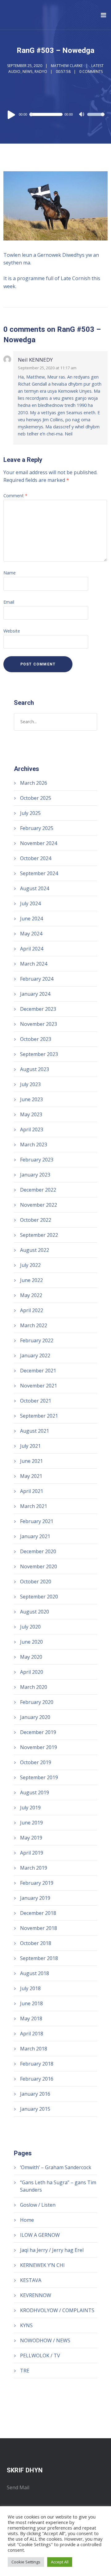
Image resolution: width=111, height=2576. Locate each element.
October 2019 (36, 1762)
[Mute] (82, 115)
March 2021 (34, 1506)
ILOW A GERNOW (40, 2235)
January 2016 (35, 2094)
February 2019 (37, 1883)
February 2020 (37, 1702)
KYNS (26, 2325)
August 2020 (35, 1612)
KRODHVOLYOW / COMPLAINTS (57, 2310)
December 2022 (38, 1190)
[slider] (96, 118)
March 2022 (34, 1325)
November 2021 (39, 1386)
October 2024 (36, 858)
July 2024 (30, 903)
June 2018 (31, 2003)
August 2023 (35, 1069)
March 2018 (34, 2049)
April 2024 (32, 949)
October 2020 (36, 1582)
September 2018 (39, 1958)
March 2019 (34, 1868)
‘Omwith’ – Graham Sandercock (56, 2167)
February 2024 (37, 979)
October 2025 (36, 798)
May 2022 (31, 1295)
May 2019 (31, 1838)
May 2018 (31, 2018)
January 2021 (35, 1536)
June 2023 (31, 1099)
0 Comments (91, 71)
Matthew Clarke (67, 66)
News (27, 71)
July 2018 (30, 1988)
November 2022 (39, 1205)
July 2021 (30, 1446)
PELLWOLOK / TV (40, 2356)
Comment (15, 496)
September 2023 (39, 1054)
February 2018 (37, 2064)
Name (10, 573)
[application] (55, 114)
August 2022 (35, 1250)
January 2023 (35, 1175)
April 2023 (32, 1129)
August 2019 (35, 1792)
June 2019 (31, 1823)
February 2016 (37, 2079)
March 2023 (34, 1145)
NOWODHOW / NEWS (45, 2340)
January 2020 (35, 1717)
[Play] (11, 114)
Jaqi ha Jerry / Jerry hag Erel (52, 2250)
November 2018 (39, 1928)
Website (12, 631)
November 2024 (39, 843)
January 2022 (35, 1355)
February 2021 (37, 1521)
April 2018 (32, 2034)
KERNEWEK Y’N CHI (42, 2265)
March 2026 (34, 783)
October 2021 (36, 1401)
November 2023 (39, 1024)
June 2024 (31, 919)
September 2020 (39, 1597)
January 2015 (35, 2109)
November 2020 (39, 1566)
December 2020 (38, 1551)
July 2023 (30, 1084)
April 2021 (32, 1491)
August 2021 (35, 1431)
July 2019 (30, 1808)
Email (9, 602)
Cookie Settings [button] (26, 2562)
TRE (25, 2371)
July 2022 (30, 1265)
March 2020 (34, 1687)
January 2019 (35, 1898)
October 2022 (36, 1220)
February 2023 (37, 1160)
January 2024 (35, 994)
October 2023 (36, 1039)
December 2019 (38, 1732)
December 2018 (38, 1913)
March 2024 (34, 964)
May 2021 (31, 1476)
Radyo (41, 71)
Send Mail (18, 2487)
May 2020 (31, 1657)
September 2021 (39, 1416)
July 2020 (30, 1627)
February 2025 (37, 828)
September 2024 (39, 873)
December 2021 (38, 1371)
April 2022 (32, 1310)
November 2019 (39, 1747)
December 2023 (38, 1009)
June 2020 (31, 1642)
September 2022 (39, 1235)
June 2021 (31, 1461)
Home (27, 2220)
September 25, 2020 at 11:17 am (47, 368)
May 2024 (31, 934)
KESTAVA (31, 2280)
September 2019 (39, 1777)
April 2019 (32, 1853)
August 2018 (35, 1973)
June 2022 (31, 1280)
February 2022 (37, 1340)
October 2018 (36, 1943)
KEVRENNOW (36, 2295)
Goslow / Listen (38, 2205)
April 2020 (32, 1672)
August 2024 (35, 888)
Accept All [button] (60, 2562)
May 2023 (31, 1114)
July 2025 (30, 813)
